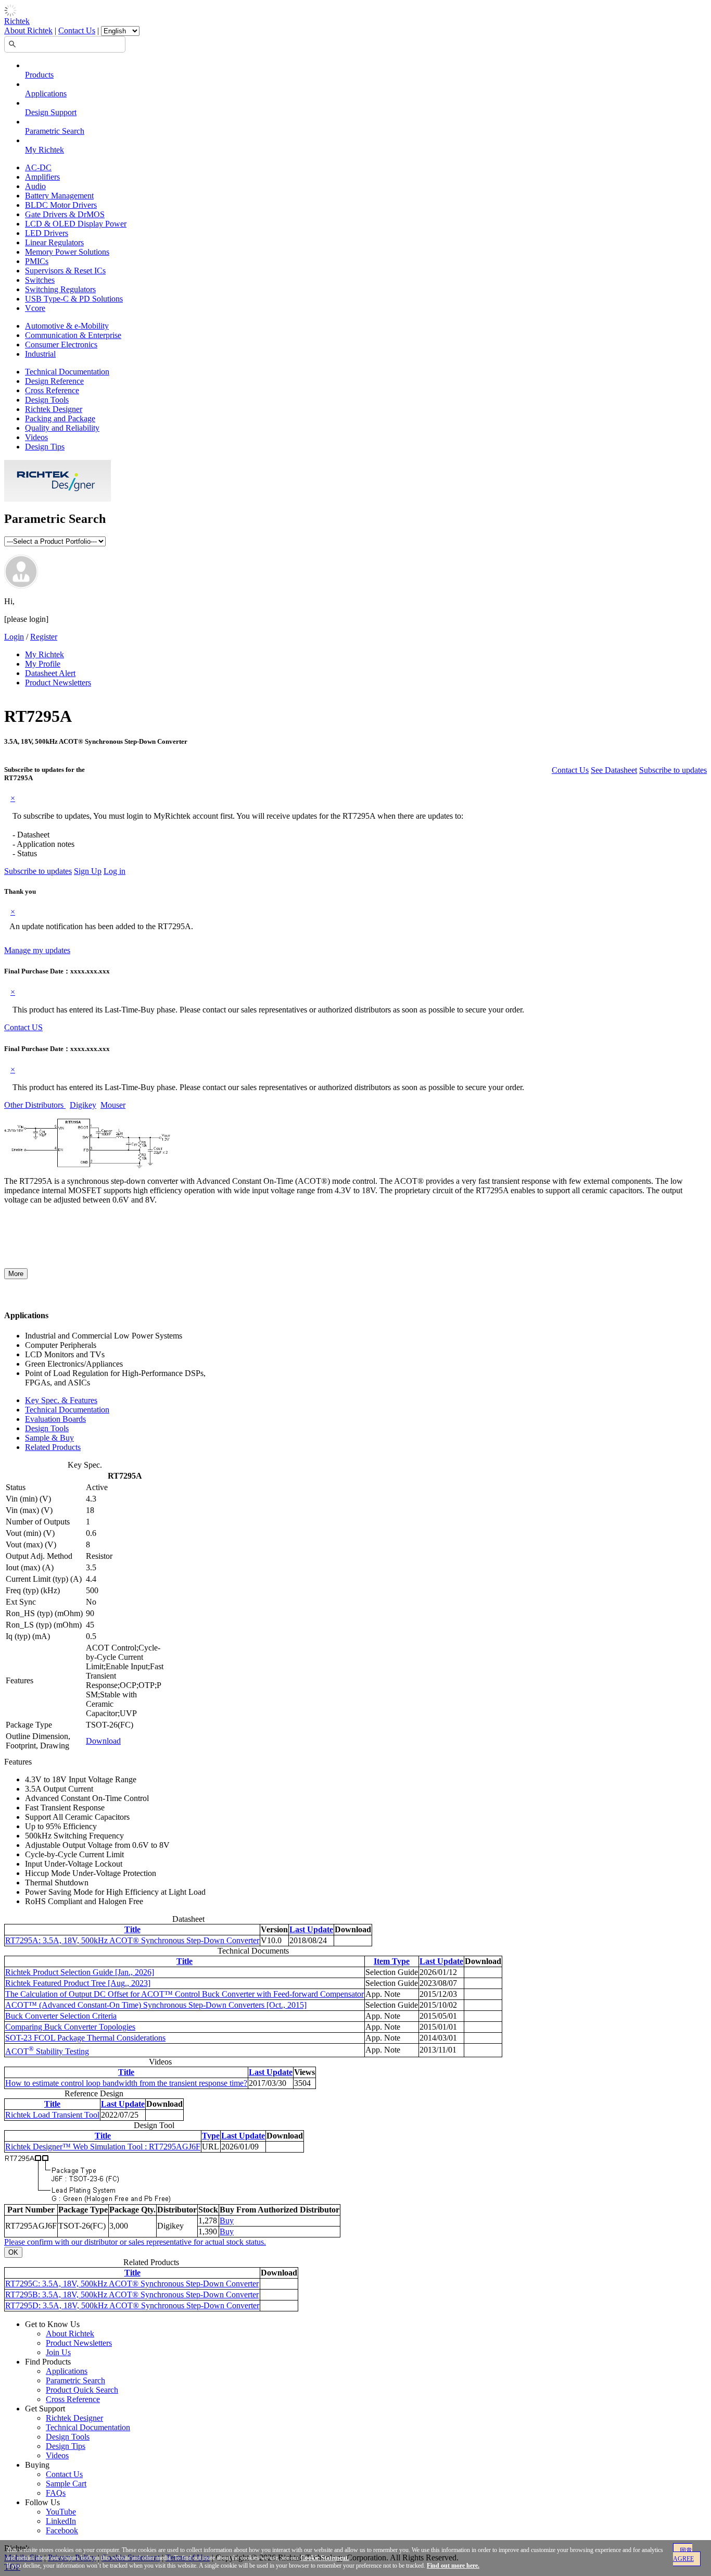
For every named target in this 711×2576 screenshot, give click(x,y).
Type (211, 2136)
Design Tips (45, 447)
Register (44, 637)
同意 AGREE (683, 2555)
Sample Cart (66, 2484)
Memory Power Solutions (67, 252)
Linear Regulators (54, 242)
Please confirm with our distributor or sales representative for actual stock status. (135, 2242)
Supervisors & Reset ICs (65, 271)
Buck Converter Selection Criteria (61, 2016)
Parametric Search (55, 131)
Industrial (40, 354)
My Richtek (45, 150)
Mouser (113, 1105)
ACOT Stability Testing (47, 2051)
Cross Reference (52, 390)
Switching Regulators (60, 289)
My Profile (43, 664)
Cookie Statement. (325, 2558)
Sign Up (88, 871)
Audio (35, 186)
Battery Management (59, 196)
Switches (40, 280)
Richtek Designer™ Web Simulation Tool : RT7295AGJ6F (103, 2147)
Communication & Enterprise (73, 335)
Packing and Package (60, 418)
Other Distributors (35, 1105)
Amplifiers (42, 177)
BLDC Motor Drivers (61, 205)
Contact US (23, 1027)
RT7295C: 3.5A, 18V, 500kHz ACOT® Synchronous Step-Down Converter (132, 2284)
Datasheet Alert (50, 673)
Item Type (392, 1961)
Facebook (62, 2530)
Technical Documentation (67, 372)
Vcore (35, 308)
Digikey (83, 1105)
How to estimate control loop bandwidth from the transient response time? (126, 2083)
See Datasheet (614, 770)
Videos (36, 437)
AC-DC (38, 167)
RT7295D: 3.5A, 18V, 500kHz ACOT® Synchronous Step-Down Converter (132, 2305)
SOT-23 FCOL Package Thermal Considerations (85, 2038)
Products (39, 75)
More (16, 1274)
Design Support (51, 112)
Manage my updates (37, 950)
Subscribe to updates (673, 770)
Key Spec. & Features (61, 1400)
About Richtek (28, 30)
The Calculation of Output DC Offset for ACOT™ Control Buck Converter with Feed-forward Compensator (185, 1994)
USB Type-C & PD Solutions (74, 299)
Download (103, 1741)
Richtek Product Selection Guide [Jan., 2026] (80, 1972)
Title (132, 1929)
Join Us (58, 2352)
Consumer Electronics (61, 345)
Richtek (17, 21)
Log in (115, 871)
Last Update (311, 1929)
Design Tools (47, 400)
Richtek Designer (54, 409)
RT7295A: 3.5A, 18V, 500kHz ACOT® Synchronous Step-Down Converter (132, 1940)
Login (14, 637)
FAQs (56, 2493)
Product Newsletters (58, 683)
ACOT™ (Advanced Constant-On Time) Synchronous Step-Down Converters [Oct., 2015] (156, 2005)
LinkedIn (61, 2521)
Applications (46, 93)
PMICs (37, 261)
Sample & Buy (49, 1438)
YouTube (61, 2512)
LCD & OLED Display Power (76, 224)
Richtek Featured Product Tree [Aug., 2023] (78, 1983)
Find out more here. (453, 2566)
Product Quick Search (82, 2390)
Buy (227, 2221)
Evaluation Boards (55, 1419)
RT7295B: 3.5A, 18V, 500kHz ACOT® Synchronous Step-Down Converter (132, 2294)
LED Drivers (47, 233)
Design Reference (54, 381)
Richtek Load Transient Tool (52, 2115)
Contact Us (77, 30)
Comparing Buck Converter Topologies (70, 2027)
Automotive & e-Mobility (67, 326)
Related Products (53, 1447)
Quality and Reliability (62, 428)
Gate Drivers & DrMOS (65, 214)
